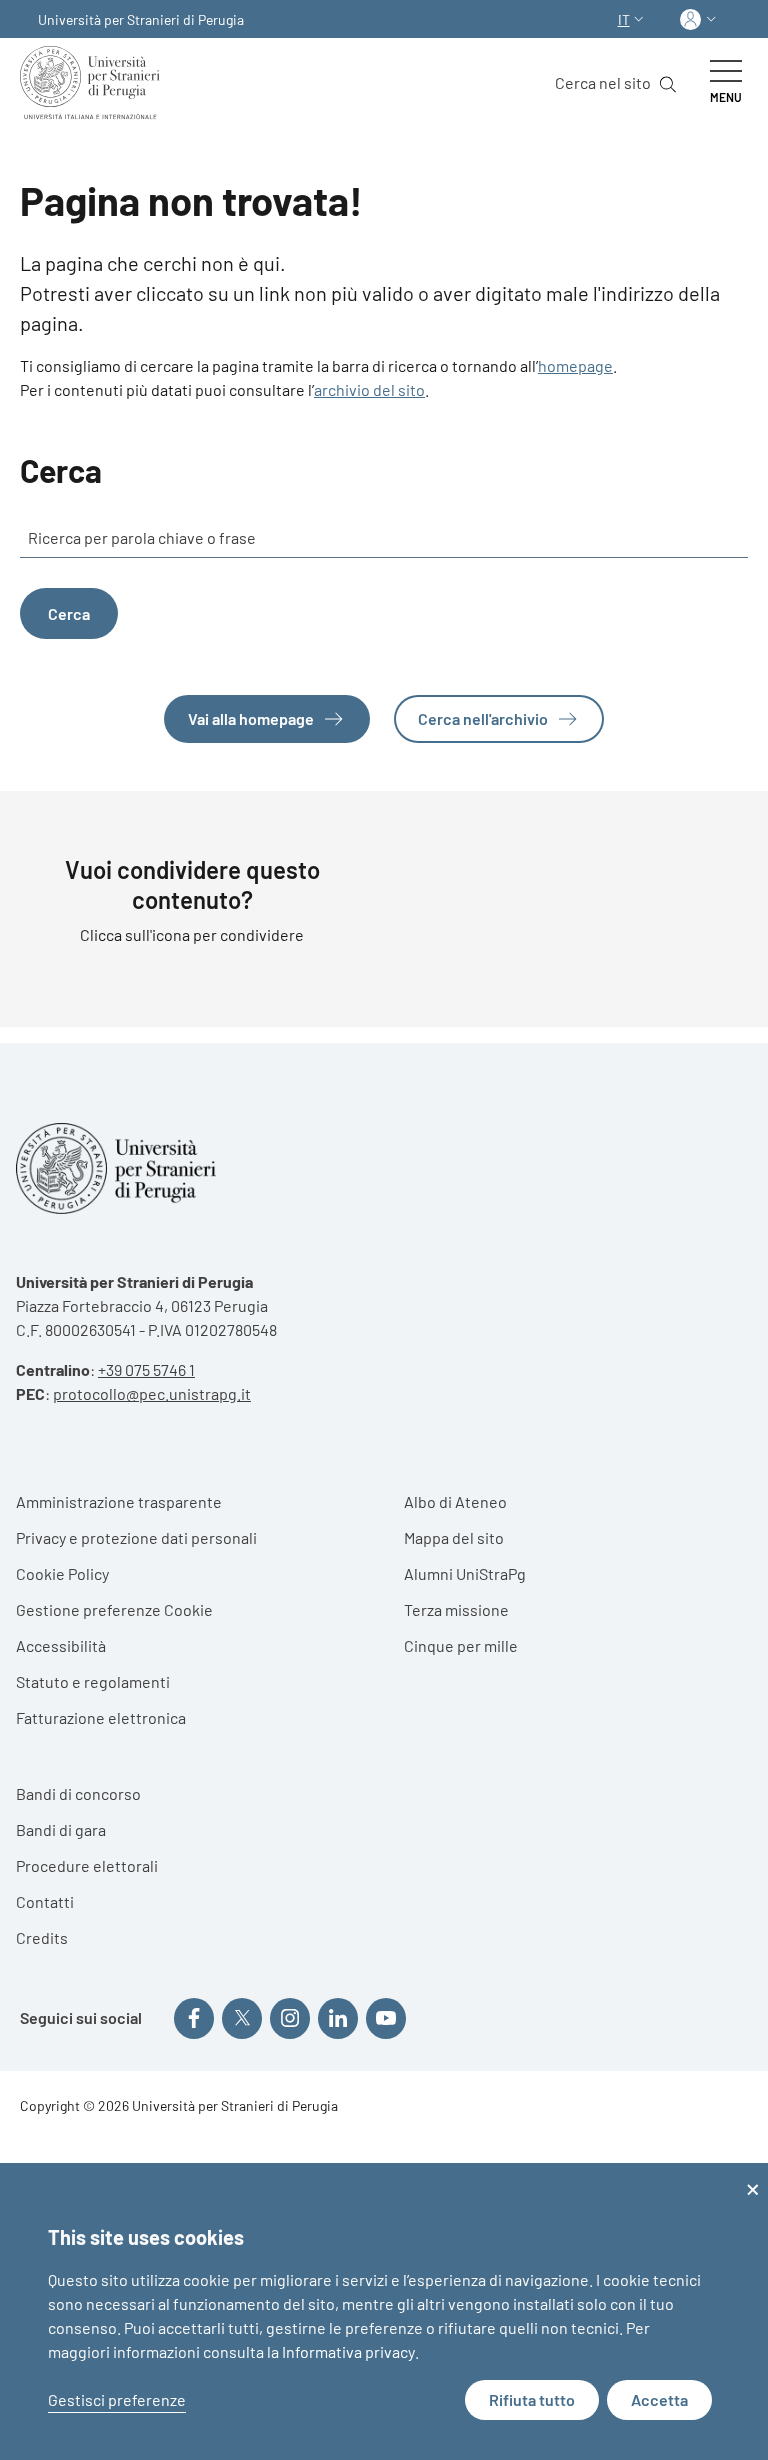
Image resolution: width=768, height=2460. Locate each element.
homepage (575, 365)
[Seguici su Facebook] (194, 2018)
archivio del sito (369, 389)
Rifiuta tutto (532, 2399)
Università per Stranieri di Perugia (141, 19)
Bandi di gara (61, 1829)
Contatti (45, 1901)
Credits (42, 1937)
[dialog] (384, 2311)
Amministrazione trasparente (119, 1501)
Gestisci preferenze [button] (117, 2399)
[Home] (94, 82)
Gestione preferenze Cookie (114, 1609)
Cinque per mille (461, 1645)
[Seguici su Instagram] (290, 2018)
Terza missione (456, 1609)
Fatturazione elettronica (101, 1717)
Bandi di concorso (78, 1793)
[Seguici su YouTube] (386, 2018)
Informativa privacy (348, 2351)
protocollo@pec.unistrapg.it (152, 1393)
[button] (633, 19)
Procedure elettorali (87, 1865)
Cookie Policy (62, 1573)
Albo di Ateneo (455, 1501)
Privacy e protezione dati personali (136, 1537)
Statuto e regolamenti (93, 1681)
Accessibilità (61, 1645)
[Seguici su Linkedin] (338, 2018)
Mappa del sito (454, 1537)
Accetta (659, 2399)
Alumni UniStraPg (465, 1573)
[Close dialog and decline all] (753, 2175)
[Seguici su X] (242, 2018)
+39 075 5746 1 (146, 1369)
